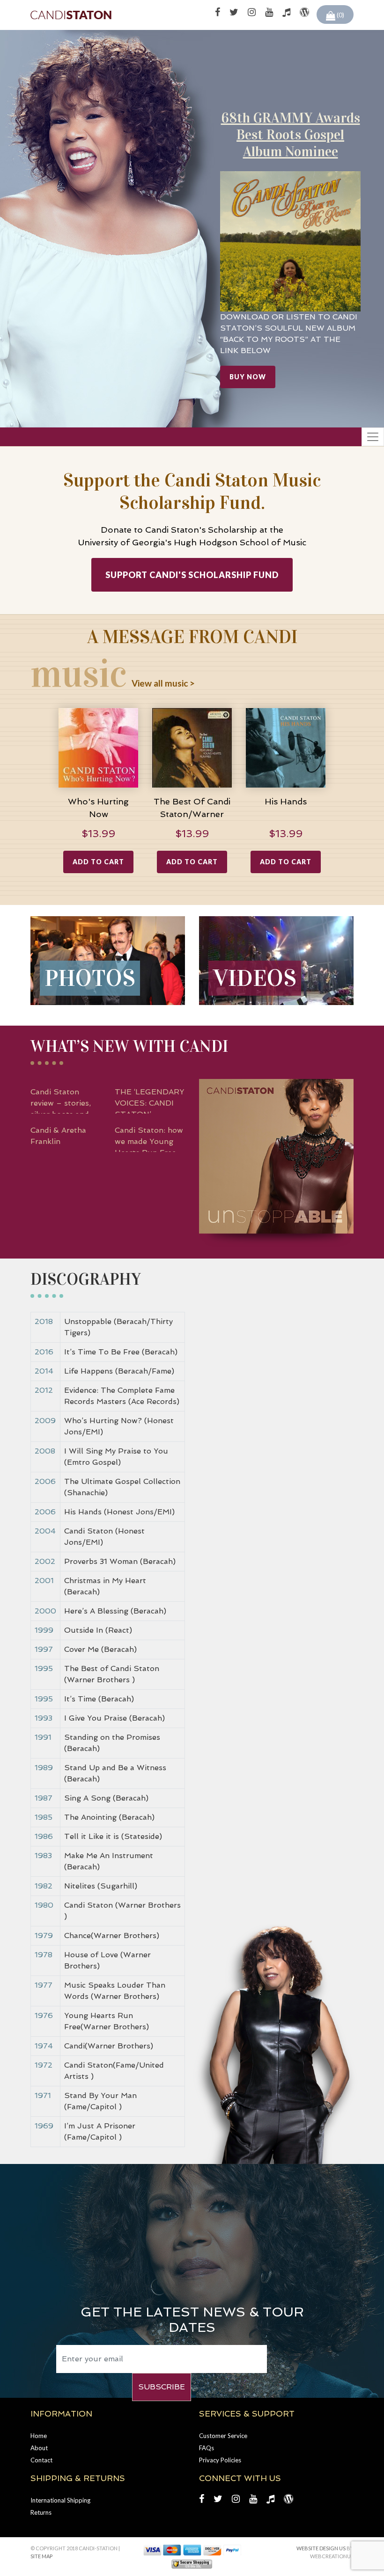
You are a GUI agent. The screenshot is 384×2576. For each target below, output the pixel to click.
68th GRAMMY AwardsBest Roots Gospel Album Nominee (291, 135)
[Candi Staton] (71, 15)
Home (39, 2436)
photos (90, 978)
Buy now (248, 377)
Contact (41, 2460)
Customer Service (223, 2436)
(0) (340, 15)
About (39, 2448)
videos (255, 978)
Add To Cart (98, 862)
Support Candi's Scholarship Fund (192, 575)
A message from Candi (192, 637)
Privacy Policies (220, 2460)
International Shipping (60, 2500)
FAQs (207, 2448)
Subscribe (162, 2387)
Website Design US (321, 2548)
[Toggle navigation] (373, 437)
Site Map (41, 2556)
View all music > (163, 683)
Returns (41, 2512)
